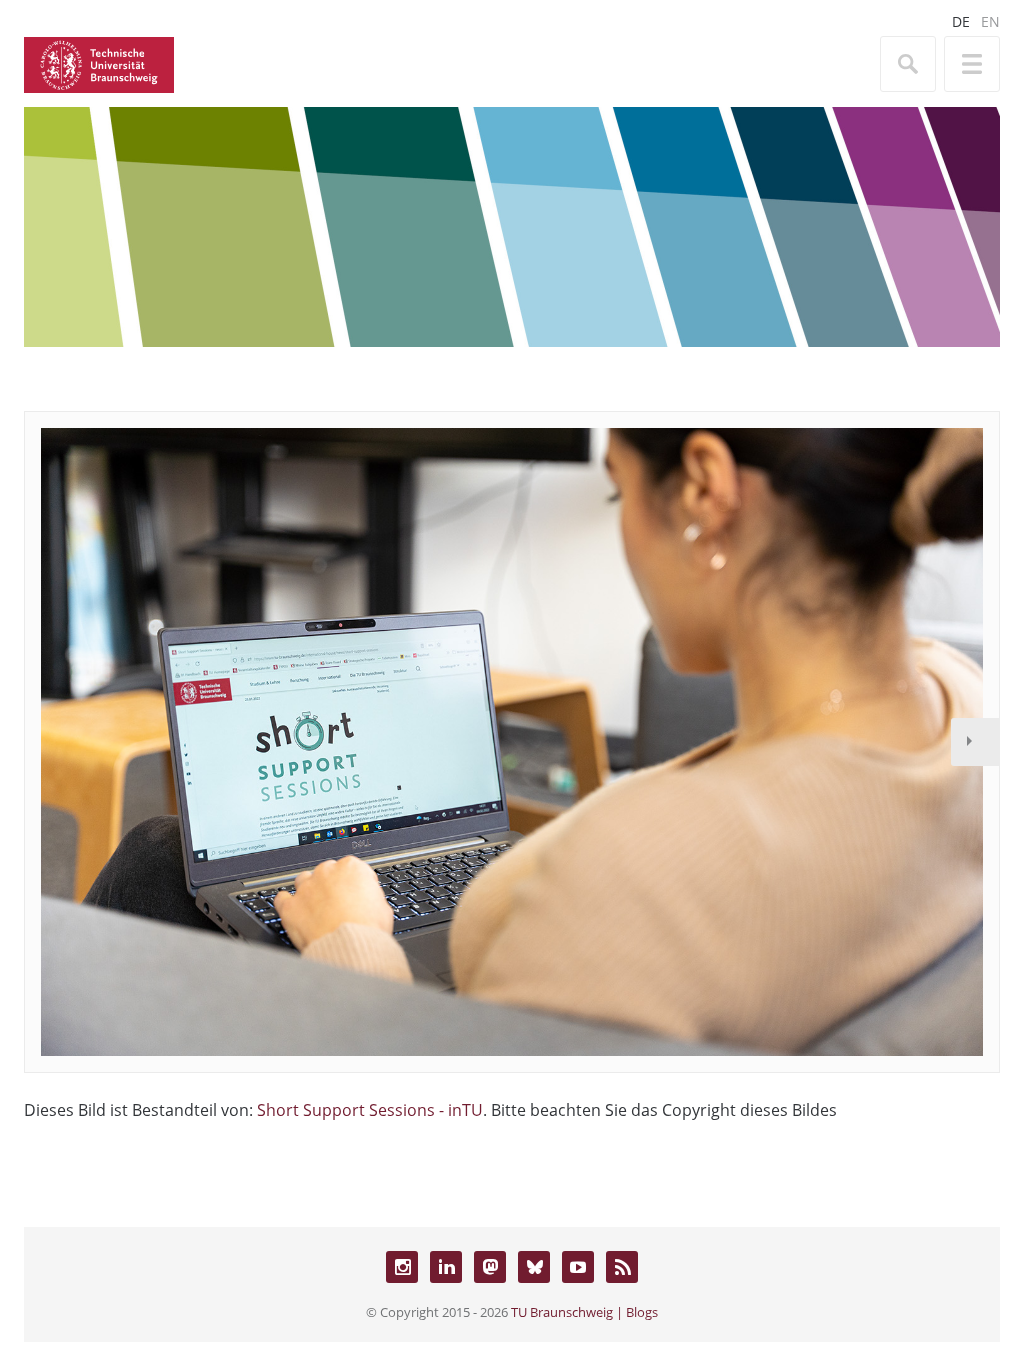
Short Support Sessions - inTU (370, 1110)
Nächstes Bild (975, 742)
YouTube (578, 1267)
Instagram (402, 1267)
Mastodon (490, 1267)
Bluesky (534, 1267)
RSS (622, 1267)
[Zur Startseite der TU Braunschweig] (99, 63)
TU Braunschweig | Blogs (584, 1312)
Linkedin (446, 1267)
